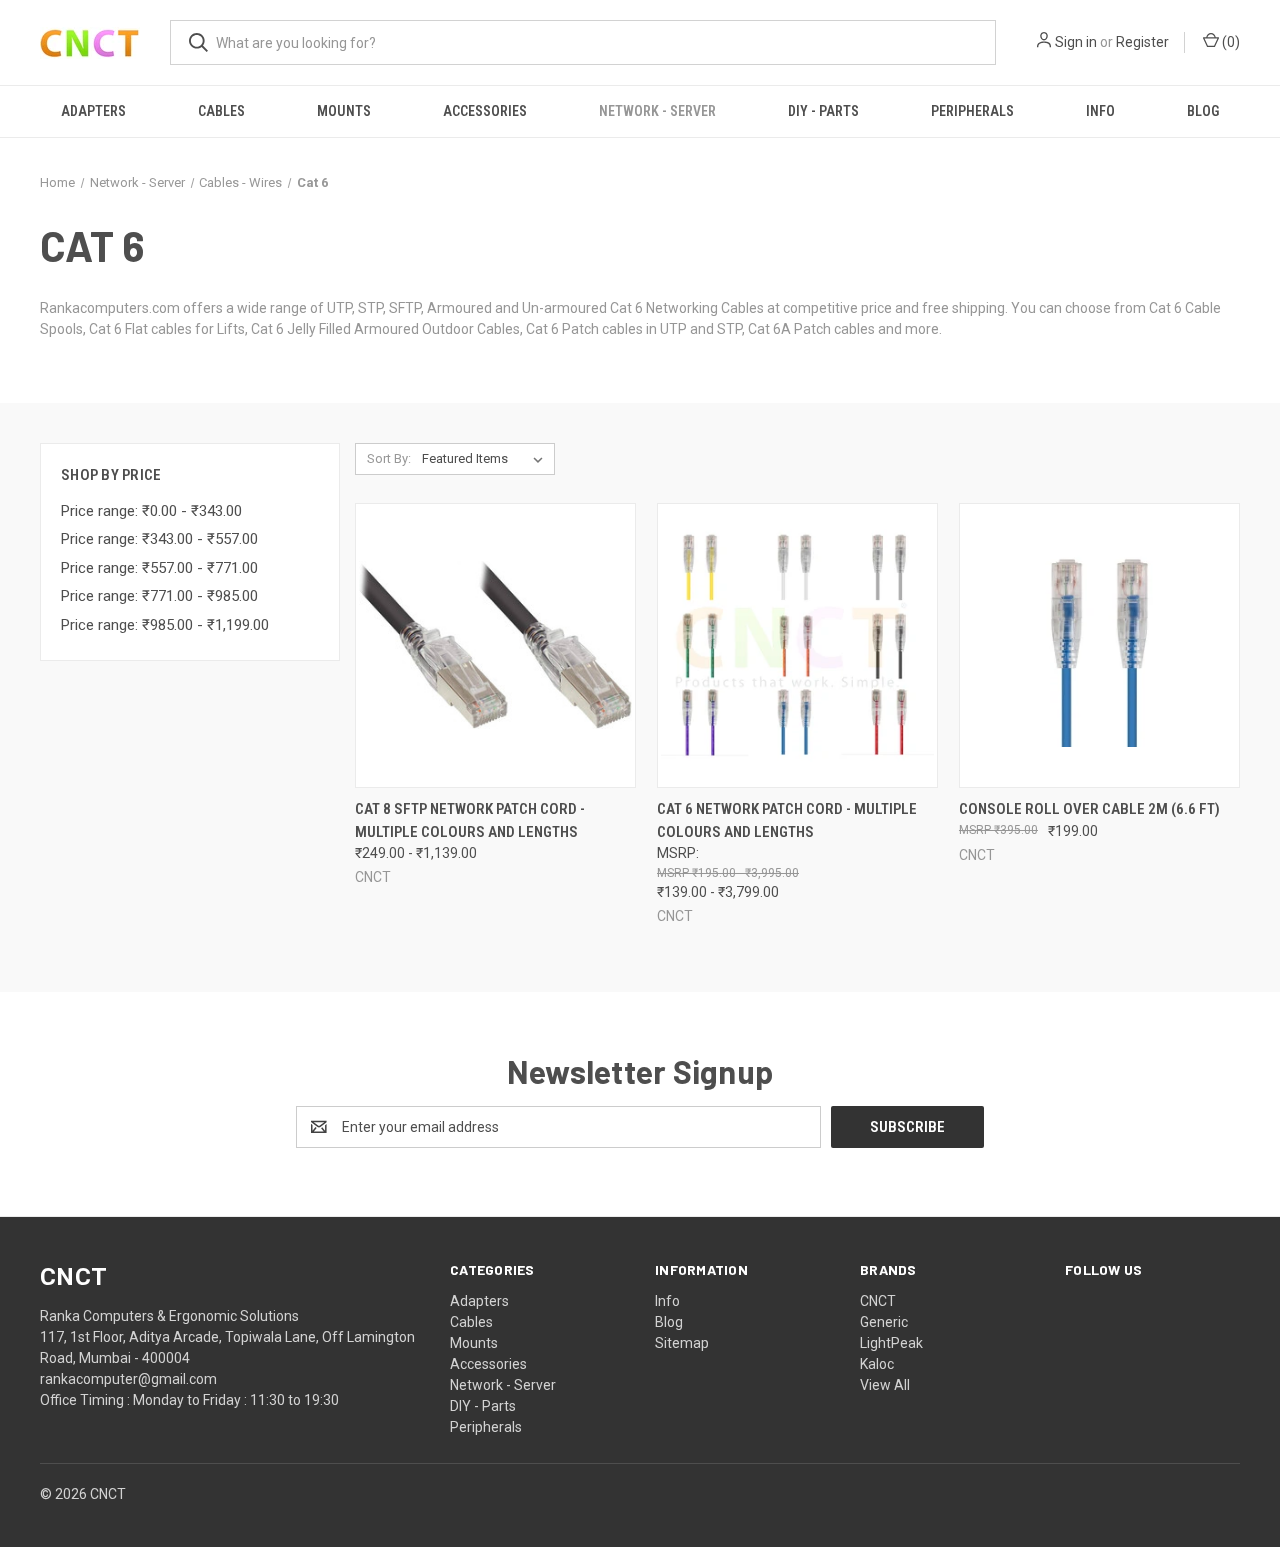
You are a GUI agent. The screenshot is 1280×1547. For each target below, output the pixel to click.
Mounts (344, 111)
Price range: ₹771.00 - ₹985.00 (159, 596)
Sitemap (682, 1343)
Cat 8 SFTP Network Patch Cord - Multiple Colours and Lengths (470, 820)
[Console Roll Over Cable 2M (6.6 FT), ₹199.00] (1099, 645)
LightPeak (891, 1343)
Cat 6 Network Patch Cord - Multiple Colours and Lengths (787, 820)
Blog (1203, 111)
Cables (221, 111)
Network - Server (657, 111)
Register (1142, 42)
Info (1100, 111)
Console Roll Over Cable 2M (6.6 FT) (1089, 809)
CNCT (878, 1301)
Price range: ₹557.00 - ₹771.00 (159, 568)
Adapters (93, 111)
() (1229, 42)
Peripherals (972, 111)
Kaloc (877, 1364)
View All (885, 1385)
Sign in (1076, 42)
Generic (884, 1322)
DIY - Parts (823, 111)
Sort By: (389, 458)
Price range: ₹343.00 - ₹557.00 (159, 539)
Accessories (485, 111)
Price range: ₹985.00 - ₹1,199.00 (165, 625)
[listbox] (486, 459)
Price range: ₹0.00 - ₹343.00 (151, 511)
